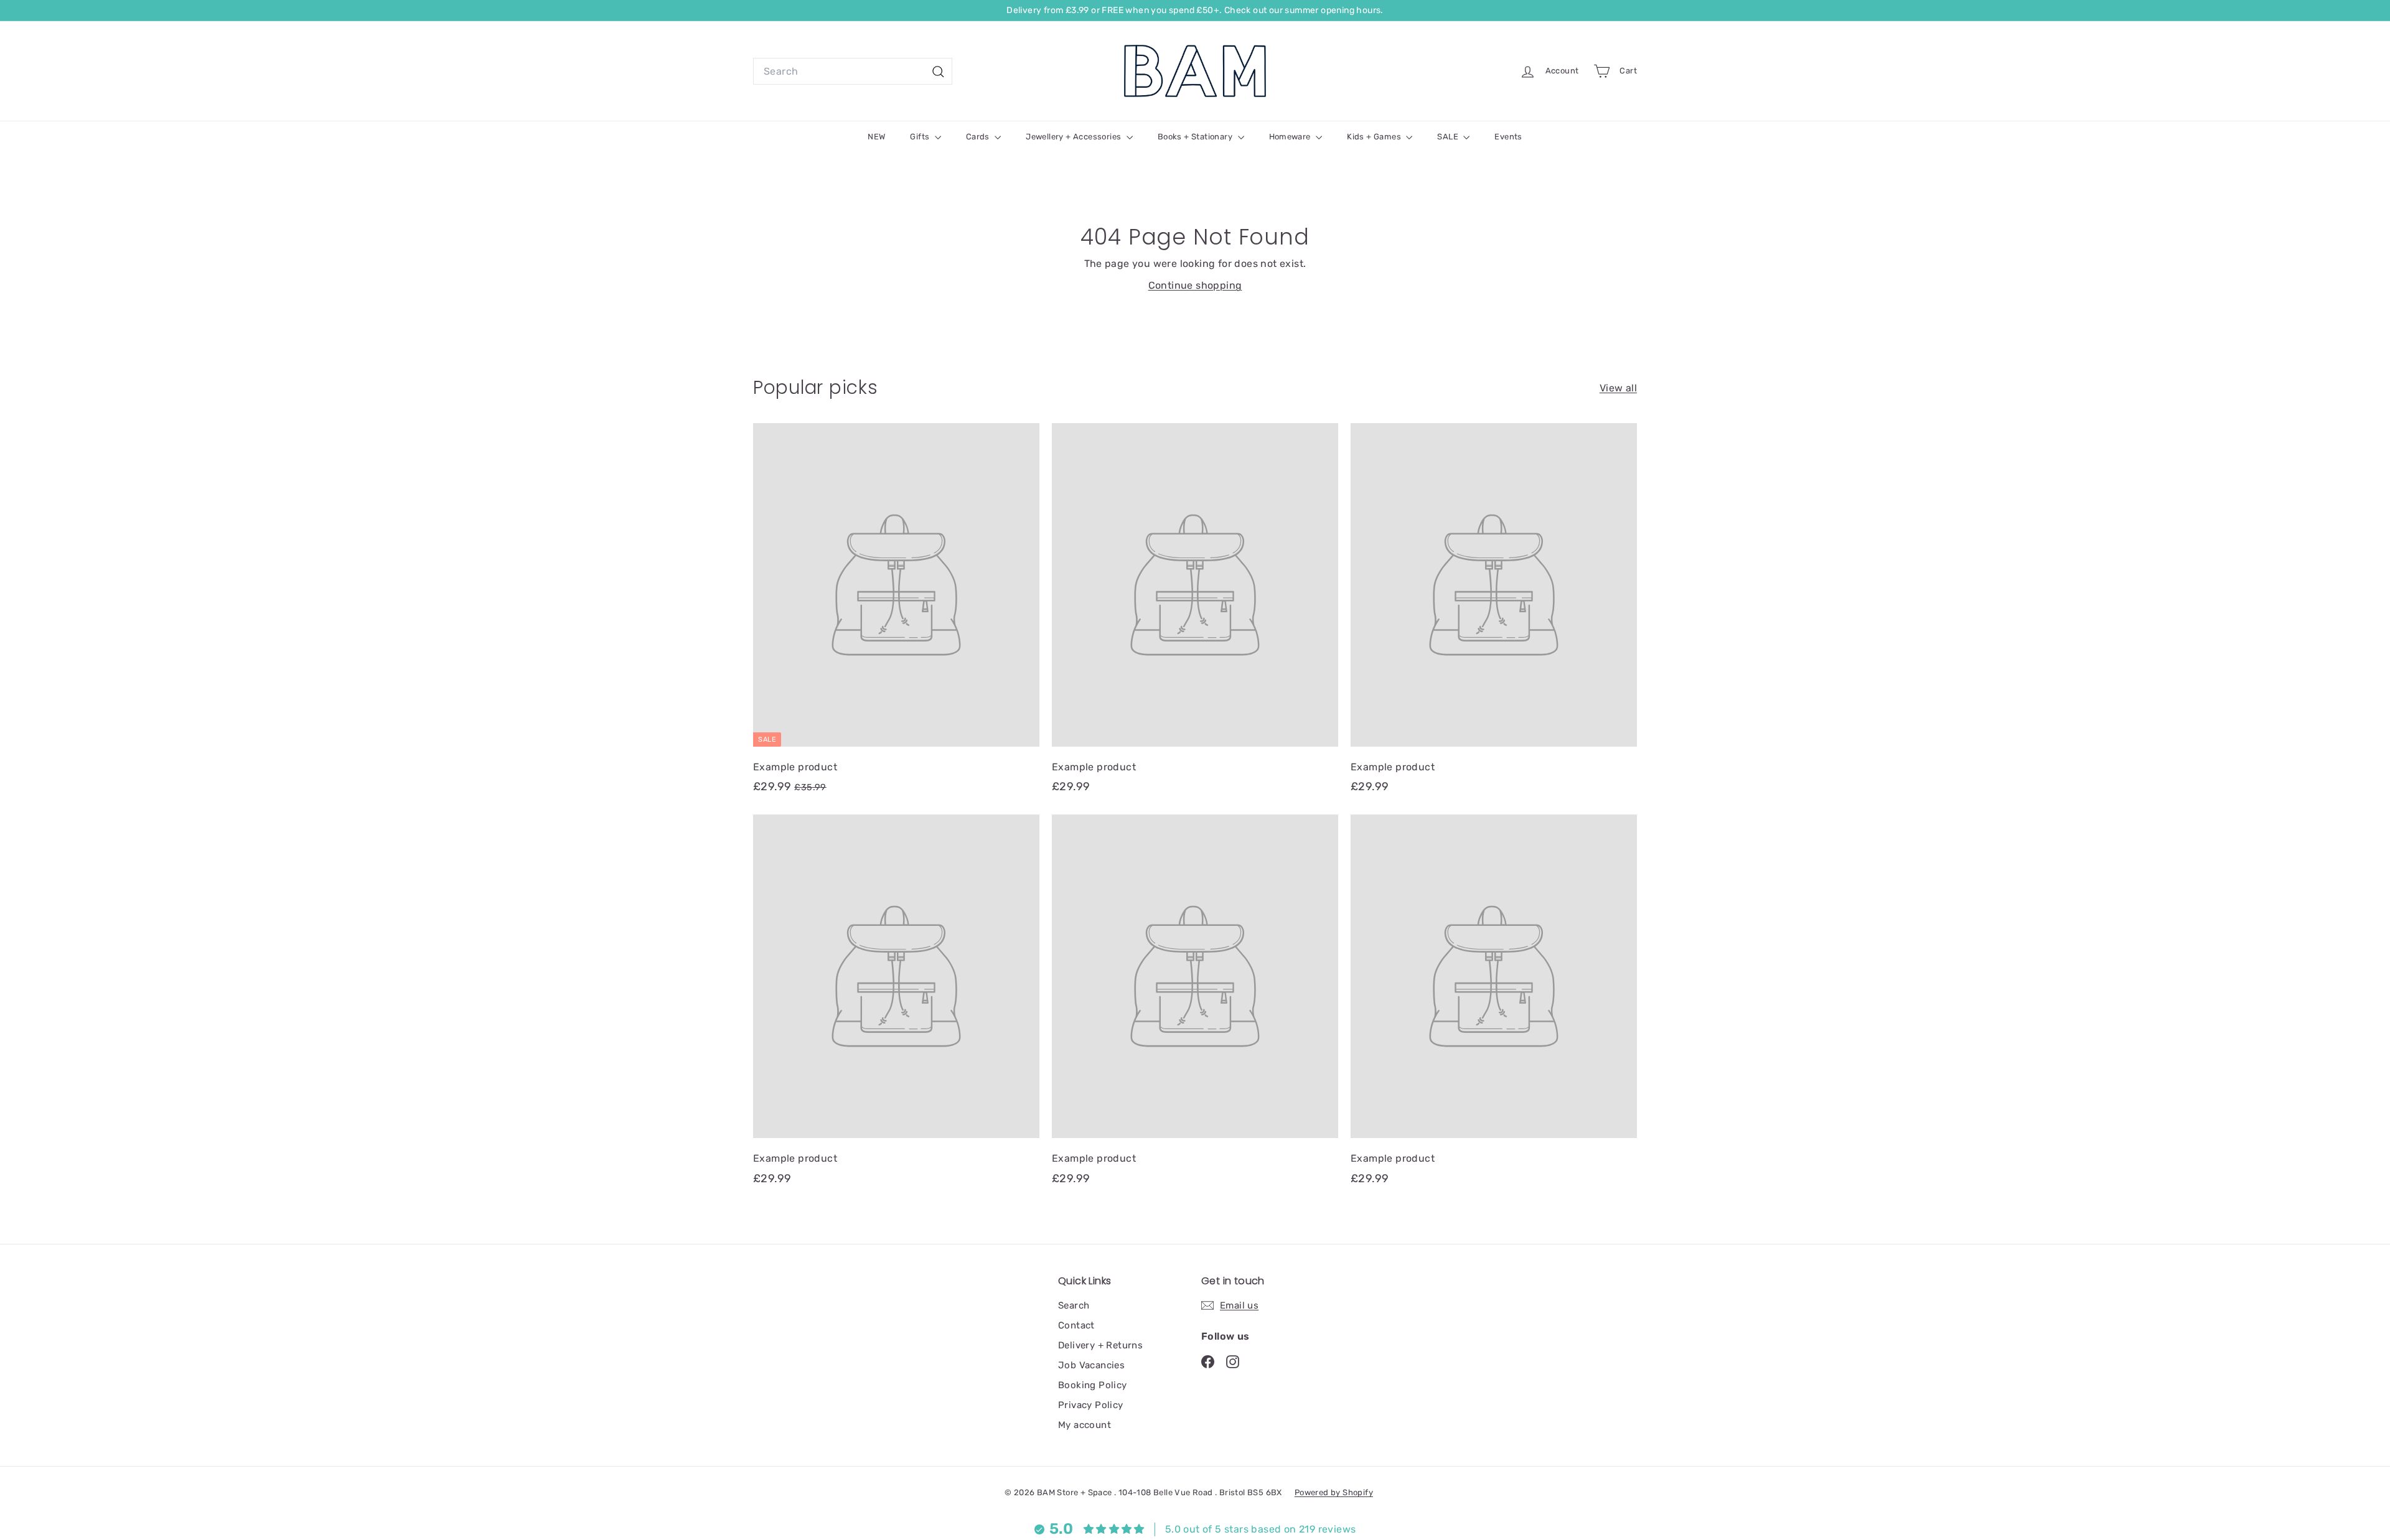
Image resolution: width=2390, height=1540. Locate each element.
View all (1618, 388)
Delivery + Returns (1100, 1345)
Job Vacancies (1091, 1365)
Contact (1076, 1325)
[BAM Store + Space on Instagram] (1233, 1361)
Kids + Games (1375, 137)
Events (1508, 137)
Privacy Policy (1091, 1405)
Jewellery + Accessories (1075, 137)
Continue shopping (1195, 285)
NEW (876, 137)
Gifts (921, 137)
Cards (979, 137)
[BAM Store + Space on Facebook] (1208, 1361)
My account (1085, 1425)
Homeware (1291, 137)
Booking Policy (1093, 1385)
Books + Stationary (1196, 137)
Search (1074, 1305)
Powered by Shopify (1334, 1492)
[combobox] (853, 72)
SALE (1449, 137)
